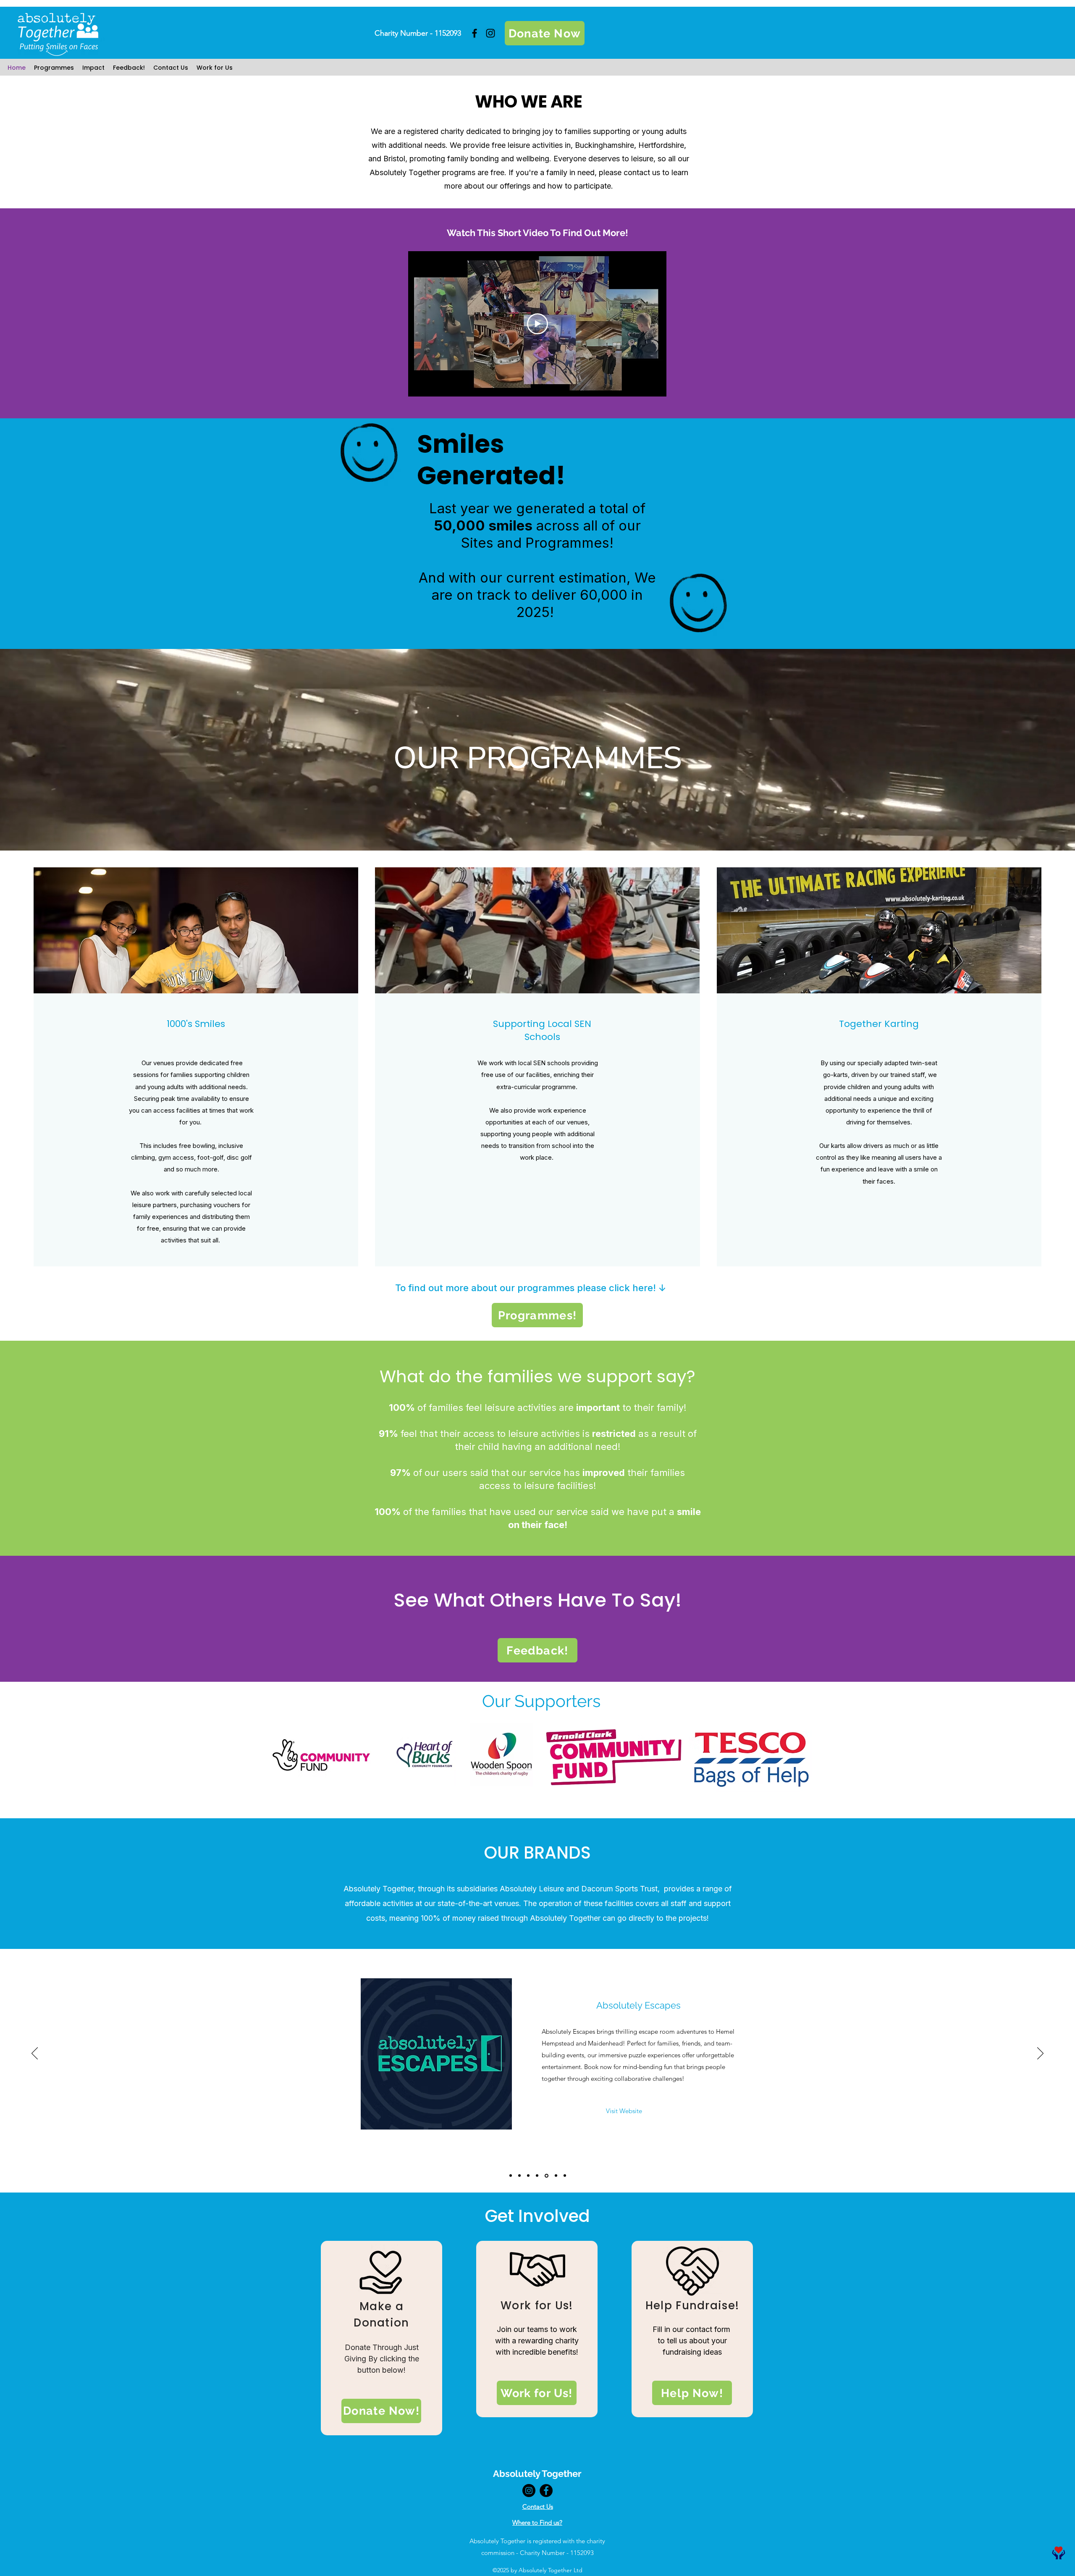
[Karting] (521, 2176)
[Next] (1040, 2054)
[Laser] (556, 2176)
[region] (381, 2338)
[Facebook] (475, 33)
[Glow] (565, 2176)
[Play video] (537, 324)
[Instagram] (490, 33)
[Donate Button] (1058, 2553)
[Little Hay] (538, 2176)
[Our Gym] (547, 2176)
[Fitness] (511, 2176)
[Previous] (35, 2054)
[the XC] (530, 2176)
